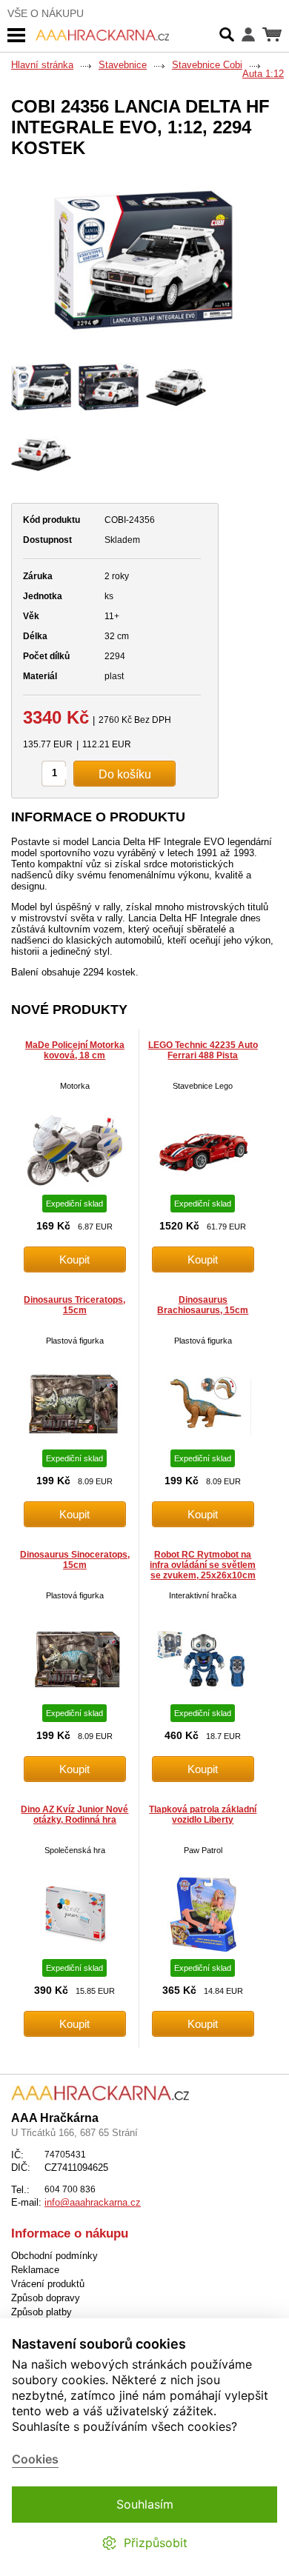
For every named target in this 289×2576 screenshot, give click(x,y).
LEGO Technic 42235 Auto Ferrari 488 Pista (203, 1050)
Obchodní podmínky (54, 2256)
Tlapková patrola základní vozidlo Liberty (203, 1815)
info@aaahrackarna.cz (93, 2202)
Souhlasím (145, 2504)
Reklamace (35, 2270)
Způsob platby (41, 2312)
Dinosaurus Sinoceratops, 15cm (75, 1560)
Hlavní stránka (42, 65)
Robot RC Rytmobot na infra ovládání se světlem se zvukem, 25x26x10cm (203, 1565)
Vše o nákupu (46, 13)
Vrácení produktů (48, 2284)
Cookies (35, 2459)
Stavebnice (123, 65)
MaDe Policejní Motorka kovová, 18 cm (75, 1050)
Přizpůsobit (156, 2543)
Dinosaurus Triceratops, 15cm (74, 1305)
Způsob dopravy (46, 2298)
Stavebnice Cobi (207, 65)
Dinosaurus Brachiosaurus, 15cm (203, 1305)
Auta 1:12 (263, 74)
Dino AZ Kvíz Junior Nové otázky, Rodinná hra (74, 1815)
